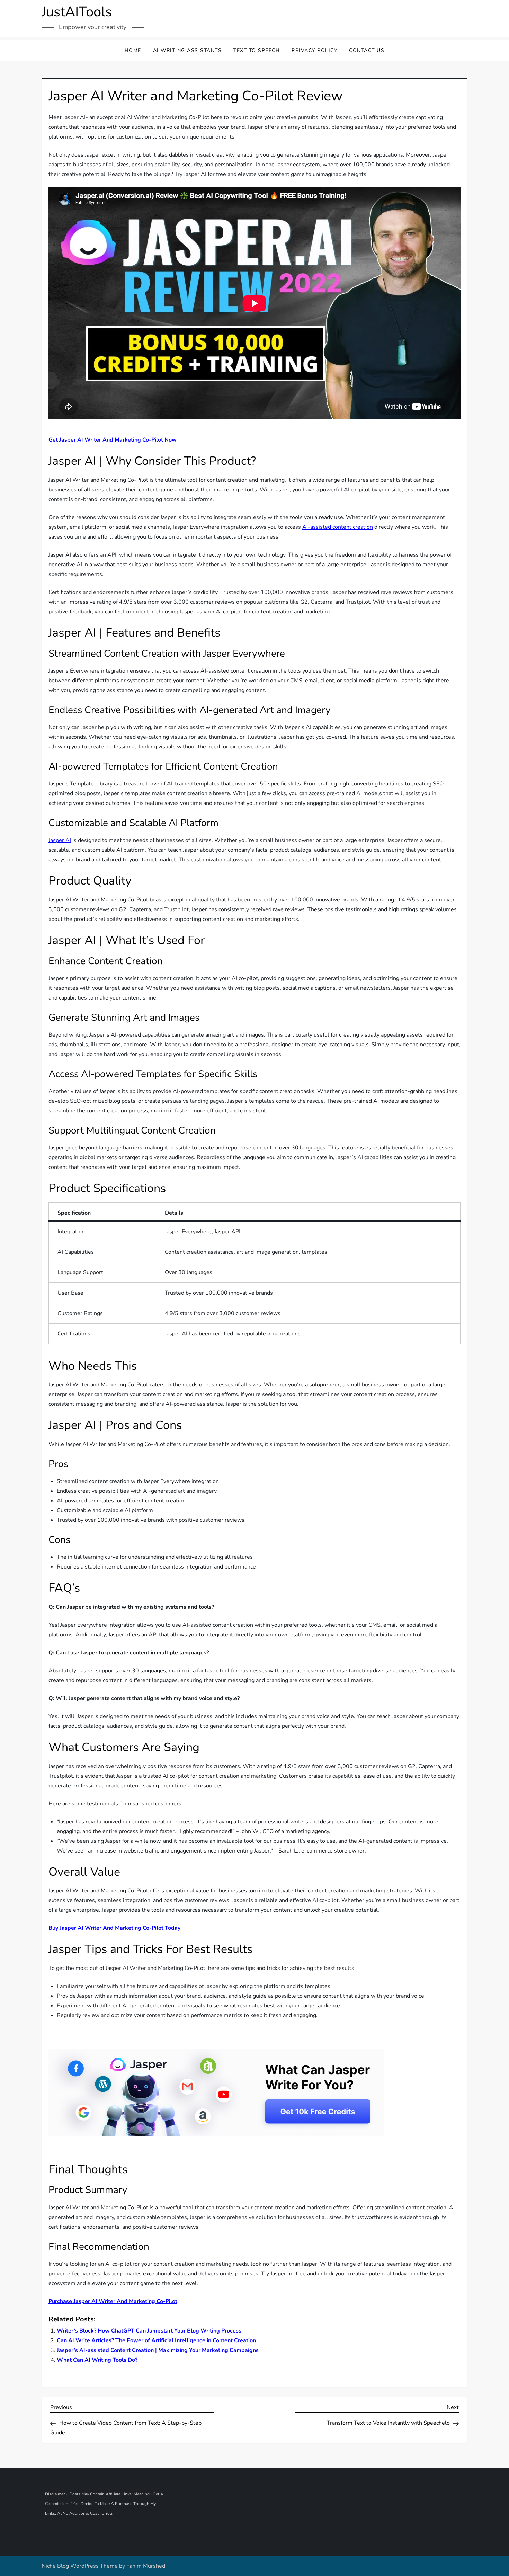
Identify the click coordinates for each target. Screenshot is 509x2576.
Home (133, 50)
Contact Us (367, 50)
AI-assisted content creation (338, 527)
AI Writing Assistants (187, 50)
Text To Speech (257, 50)
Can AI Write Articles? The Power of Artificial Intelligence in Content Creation (156, 2340)
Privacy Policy (314, 50)
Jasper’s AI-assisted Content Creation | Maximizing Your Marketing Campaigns (158, 2350)
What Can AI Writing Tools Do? (97, 2360)
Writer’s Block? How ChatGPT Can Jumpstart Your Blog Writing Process (149, 2331)
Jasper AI (60, 840)
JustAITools (77, 12)
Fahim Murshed (146, 2566)
